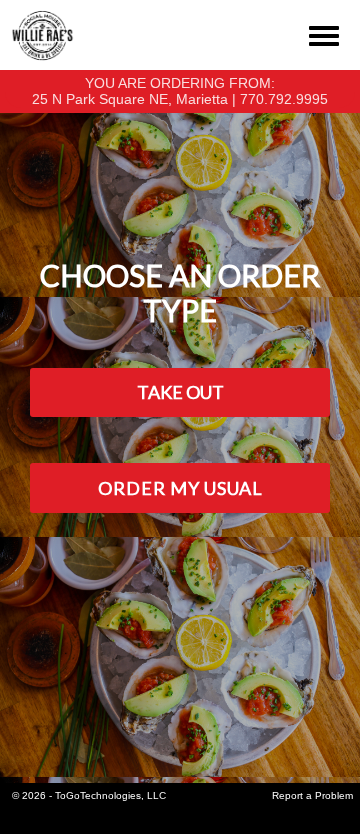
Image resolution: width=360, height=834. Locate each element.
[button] (180, 392)
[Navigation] (324, 32)
